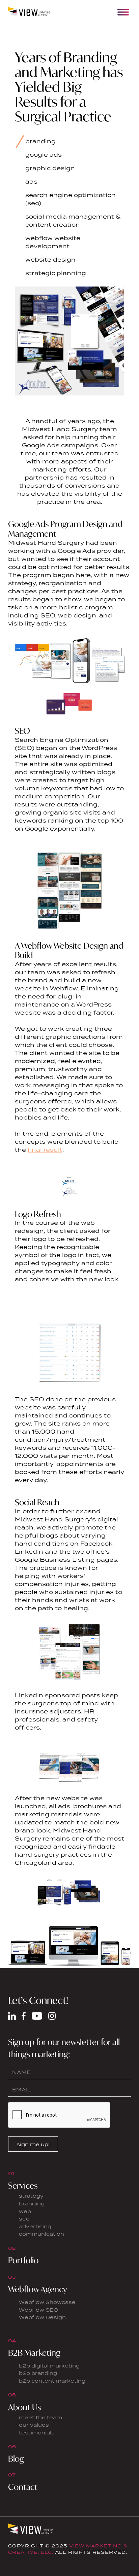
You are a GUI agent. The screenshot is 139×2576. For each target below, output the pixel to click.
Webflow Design (42, 2317)
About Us (24, 2407)
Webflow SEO (39, 2310)
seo (24, 2219)
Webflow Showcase (47, 2302)
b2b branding (38, 2373)
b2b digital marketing (49, 2366)
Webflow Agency (38, 2289)
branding (32, 2204)
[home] (30, 12)
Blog (16, 2459)
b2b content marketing (52, 2381)
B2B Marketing (34, 2353)
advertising (35, 2226)
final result (45, 1150)
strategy (31, 2196)
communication (41, 2234)
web (25, 2211)
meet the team (40, 2417)
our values (34, 2425)
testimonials (37, 2433)
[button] (123, 12)
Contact (23, 2487)
